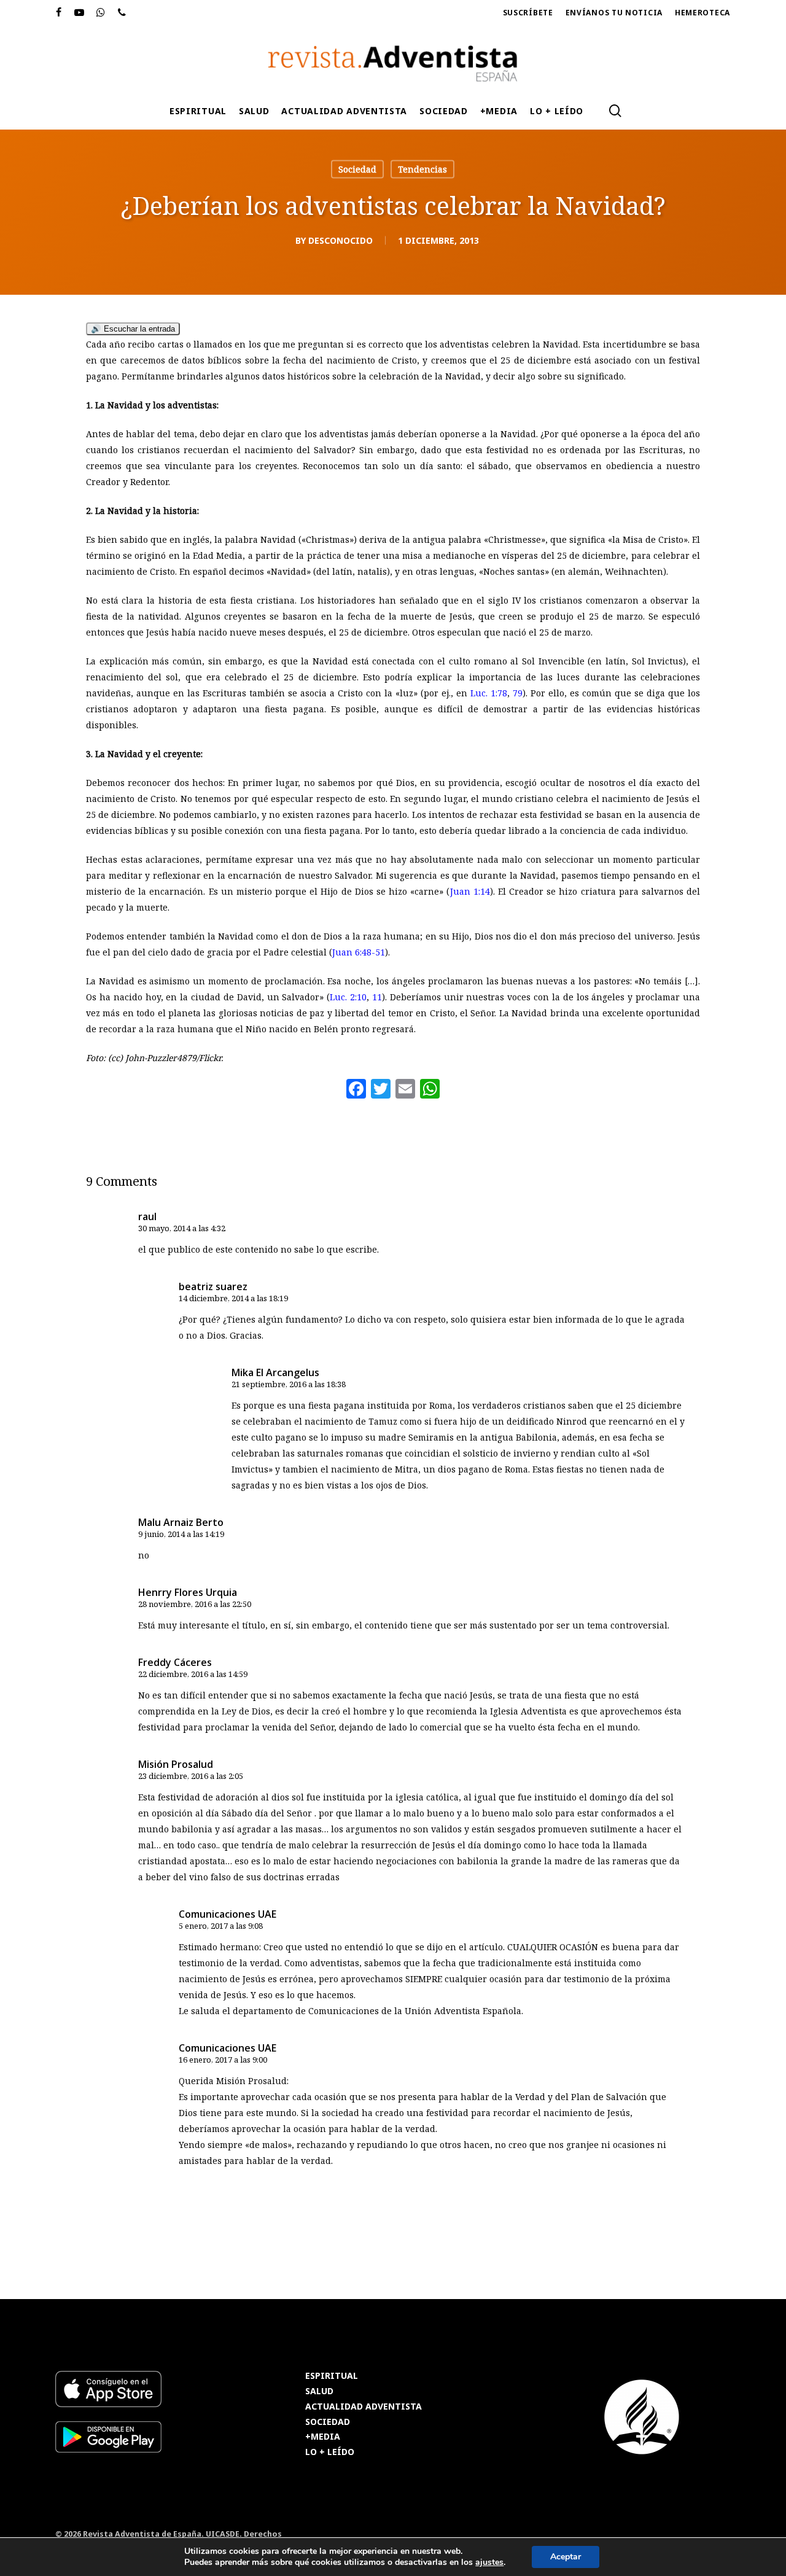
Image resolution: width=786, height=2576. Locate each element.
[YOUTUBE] (80, 13)
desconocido (340, 240)
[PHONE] (122, 13)
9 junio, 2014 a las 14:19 (181, 1534)
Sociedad (357, 169)
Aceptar (566, 2557)
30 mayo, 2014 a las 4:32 (182, 1228)
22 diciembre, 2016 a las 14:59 (193, 1674)
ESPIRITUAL (332, 2376)
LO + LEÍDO (330, 2452)
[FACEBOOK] (59, 13)
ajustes (489, 2562)
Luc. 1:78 (489, 693)
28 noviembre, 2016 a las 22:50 (195, 1604)
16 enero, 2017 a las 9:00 (223, 2060)
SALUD (319, 2391)
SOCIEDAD (328, 2422)
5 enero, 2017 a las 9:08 (221, 1926)
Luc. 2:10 (348, 997)
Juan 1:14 (470, 891)
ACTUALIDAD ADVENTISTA (364, 2407)
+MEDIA (323, 2437)
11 (377, 997)
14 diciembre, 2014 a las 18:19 (233, 1298)
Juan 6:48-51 (359, 952)
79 (518, 693)
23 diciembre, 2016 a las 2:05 (191, 1776)
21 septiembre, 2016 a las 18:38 (289, 1384)
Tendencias (422, 169)
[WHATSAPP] (101, 13)
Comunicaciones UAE (228, 1914)
